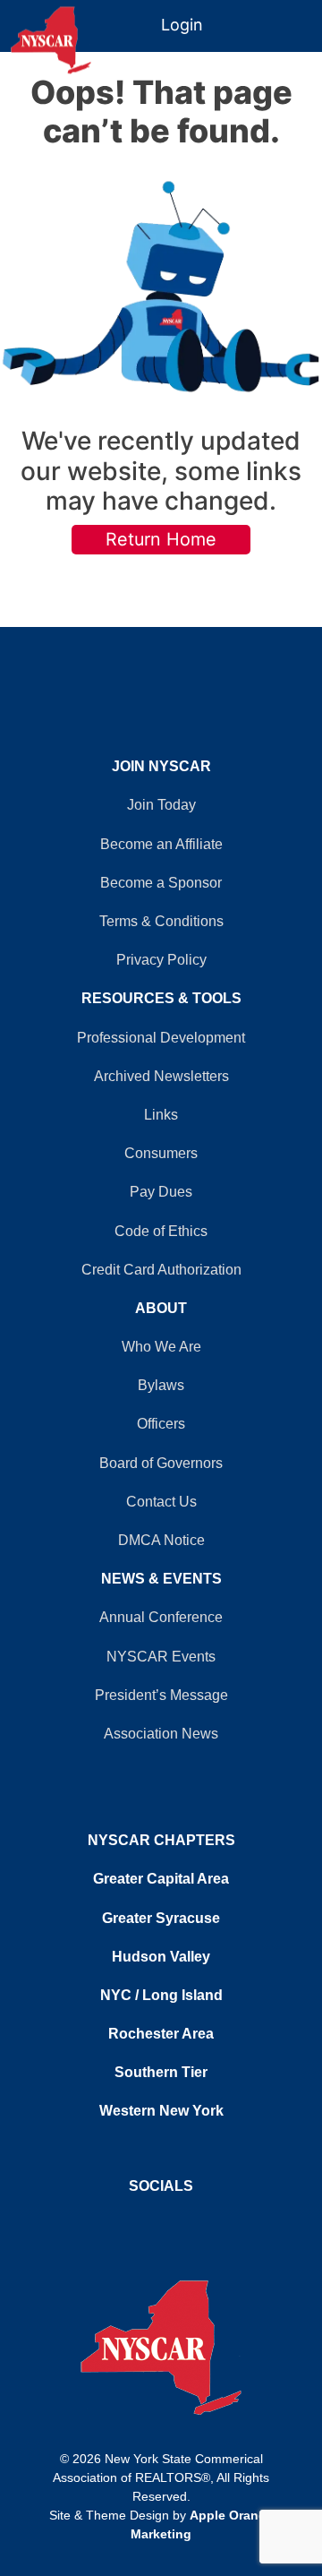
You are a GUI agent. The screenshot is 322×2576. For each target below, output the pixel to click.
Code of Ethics (161, 1231)
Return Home (161, 539)
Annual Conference (161, 1617)
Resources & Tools (161, 998)
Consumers (161, 1153)
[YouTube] (161, 2220)
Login (182, 25)
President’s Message (161, 1695)
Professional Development (161, 1038)
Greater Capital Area (161, 1879)
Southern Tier (161, 2072)
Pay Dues (161, 1192)
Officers (161, 1424)
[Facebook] (152, 2220)
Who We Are (161, 1347)
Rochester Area (161, 2034)
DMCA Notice (161, 1540)
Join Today (161, 805)
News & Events (161, 1579)
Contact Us (161, 1502)
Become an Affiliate (161, 844)
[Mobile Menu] (306, 17)
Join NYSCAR (161, 766)
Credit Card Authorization (161, 1270)
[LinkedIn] (170, 2220)
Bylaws (161, 1385)
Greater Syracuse (161, 1918)
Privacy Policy (161, 960)
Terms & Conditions (161, 921)
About (161, 1308)
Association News (161, 1734)
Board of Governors (161, 1463)
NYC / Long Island (161, 1995)
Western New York (161, 2111)
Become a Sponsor (161, 883)
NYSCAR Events (161, 1657)
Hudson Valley (161, 1957)
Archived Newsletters (161, 1076)
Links (161, 1115)
